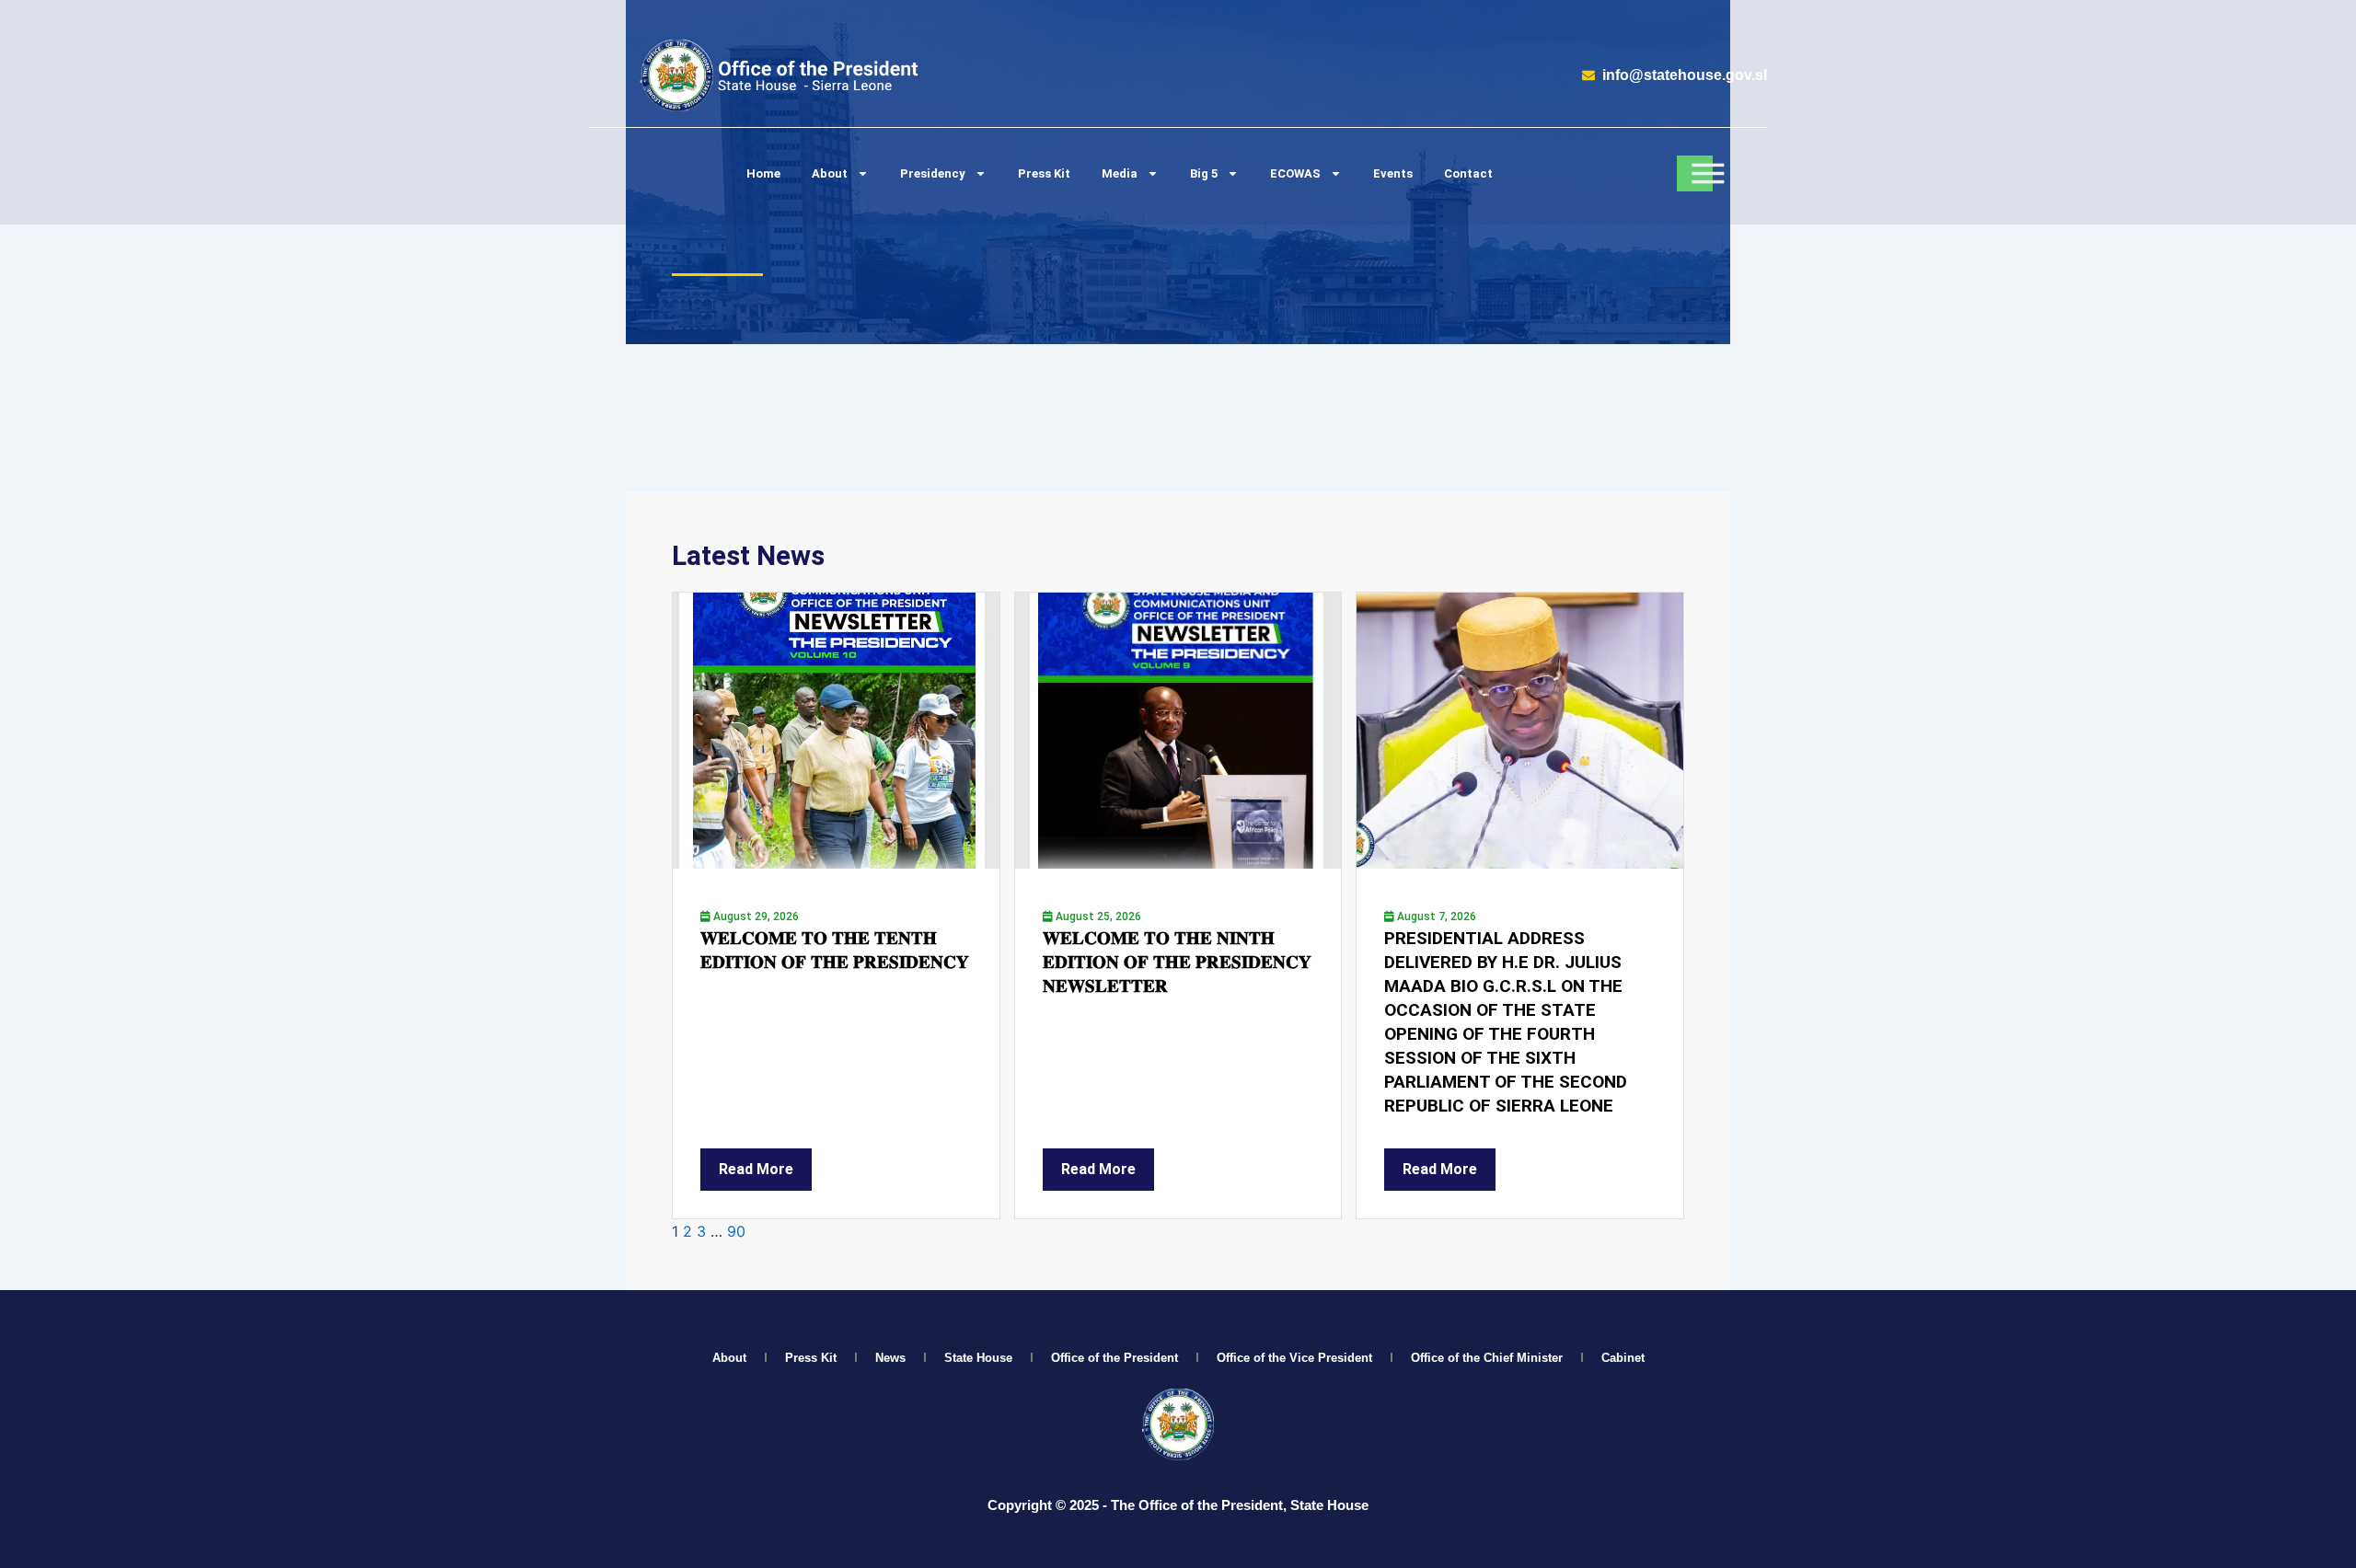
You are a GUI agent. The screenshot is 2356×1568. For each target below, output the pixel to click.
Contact (1468, 173)
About (830, 173)
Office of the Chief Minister (1487, 1358)
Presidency (933, 173)
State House (978, 1358)
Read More (756, 1169)
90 (736, 1231)
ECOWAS (1295, 173)
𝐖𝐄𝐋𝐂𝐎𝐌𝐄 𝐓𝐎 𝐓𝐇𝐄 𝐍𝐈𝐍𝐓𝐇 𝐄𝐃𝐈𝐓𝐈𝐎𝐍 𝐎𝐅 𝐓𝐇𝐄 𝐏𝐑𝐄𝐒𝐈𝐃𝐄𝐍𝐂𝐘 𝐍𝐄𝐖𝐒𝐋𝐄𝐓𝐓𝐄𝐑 (1177, 962)
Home (763, 173)
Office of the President (1114, 1358)
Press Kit (1044, 173)
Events (1393, 173)
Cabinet (1623, 1358)
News (890, 1358)
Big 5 (1204, 173)
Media (1120, 173)
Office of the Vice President (1294, 1358)
